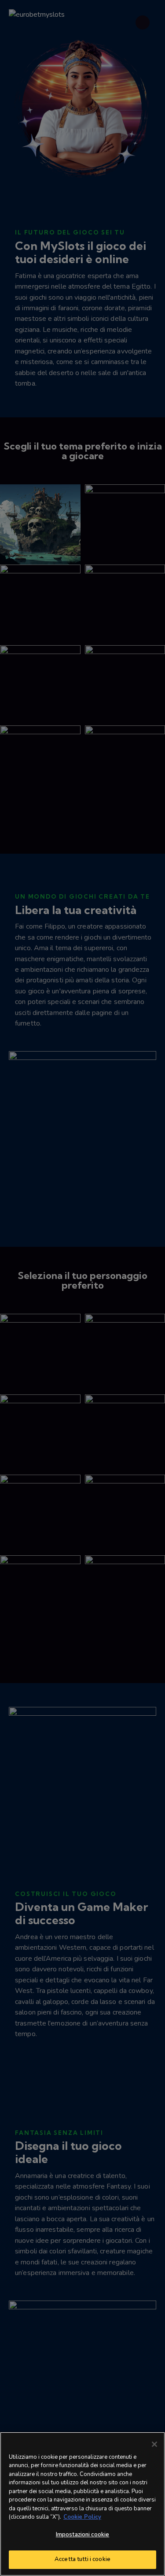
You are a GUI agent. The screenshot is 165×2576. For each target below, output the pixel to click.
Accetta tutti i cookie (82, 2559)
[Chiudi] (154, 2444)
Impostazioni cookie (82, 2535)
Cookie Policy (82, 2517)
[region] (82, 2504)
